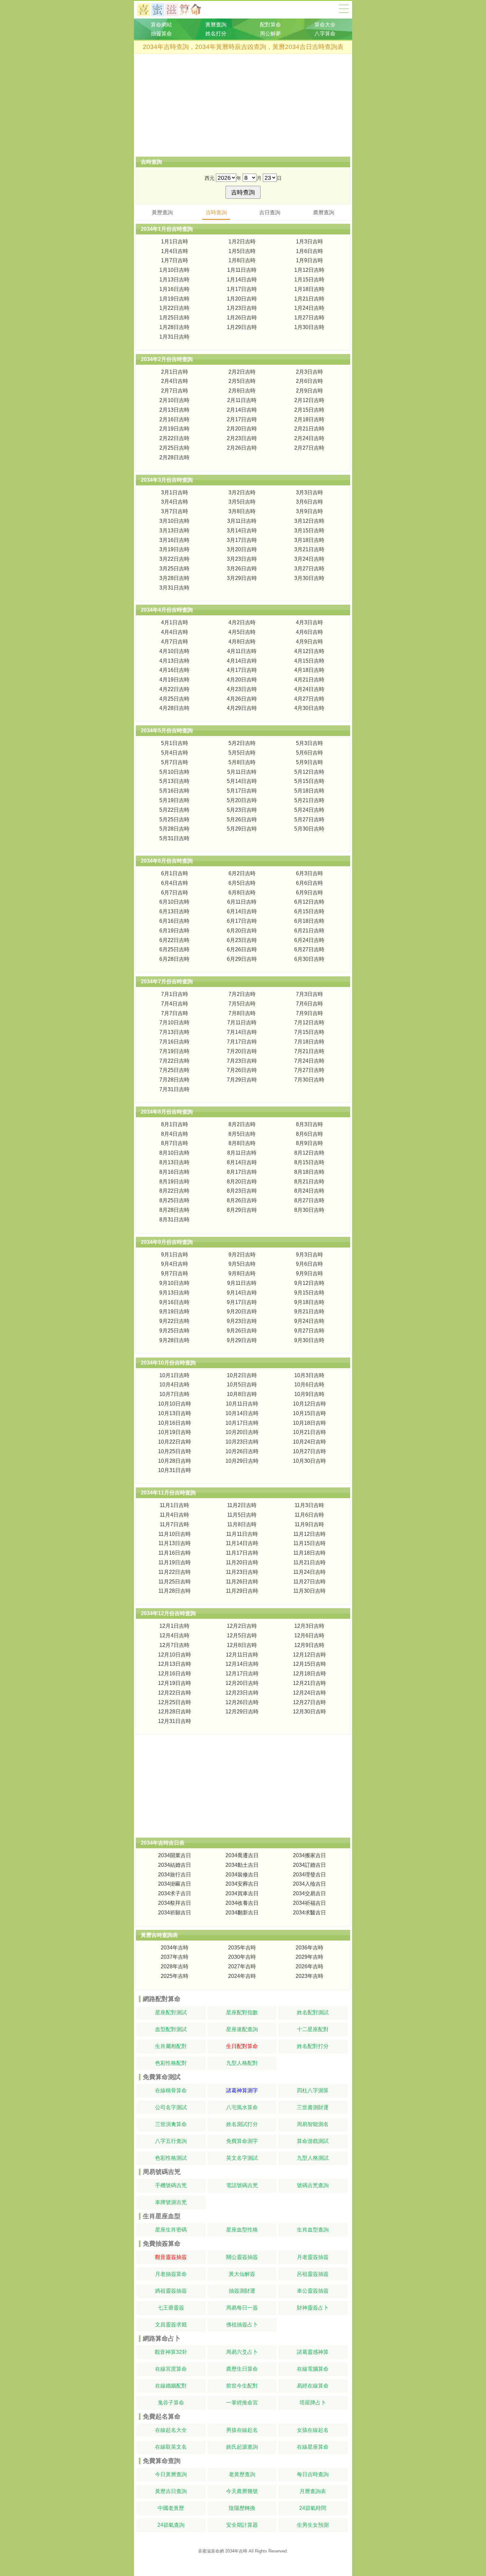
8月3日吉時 (309, 1124)
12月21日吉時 (309, 1683)
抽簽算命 (161, 34)
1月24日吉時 (309, 308)
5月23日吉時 (242, 810)
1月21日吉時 (309, 299)
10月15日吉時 (309, 1413)
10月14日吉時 (242, 1413)
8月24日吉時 (309, 1191)
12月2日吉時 (242, 1626)
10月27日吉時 (309, 1451)
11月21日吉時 (309, 1562)
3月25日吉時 (174, 569)
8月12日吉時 (309, 1153)
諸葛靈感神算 (313, 2352)
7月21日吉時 (309, 1051)
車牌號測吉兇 (171, 2202)
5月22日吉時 (174, 810)
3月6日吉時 (309, 502)
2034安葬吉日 (242, 1884)
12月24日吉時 (309, 1693)
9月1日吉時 (175, 1255)
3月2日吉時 (242, 492)
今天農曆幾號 (242, 2491)
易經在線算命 (313, 2386)
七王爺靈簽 (171, 2308)
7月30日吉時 (309, 1080)
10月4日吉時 (174, 1385)
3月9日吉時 (309, 511)
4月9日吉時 (309, 642)
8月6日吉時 (309, 1134)
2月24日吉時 (309, 438)
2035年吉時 (242, 1948)
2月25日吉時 (174, 448)
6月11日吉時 (242, 902)
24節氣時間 (313, 2508)
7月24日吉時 (309, 1061)
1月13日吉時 (174, 280)
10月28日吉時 (175, 1461)
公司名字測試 (171, 2107)
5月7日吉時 (175, 762)
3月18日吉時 (309, 540)
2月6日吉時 (309, 381)
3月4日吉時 (175, 502)
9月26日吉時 (242, 1331)
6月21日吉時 (309, 931)
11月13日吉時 (175, 1543)
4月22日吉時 (174, 689)
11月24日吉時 (309, 1572)
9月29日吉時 (242, 1340)
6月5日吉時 (242, 883)
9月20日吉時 (242, 1311)
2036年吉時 (309, 1948)
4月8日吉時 (242, 642)
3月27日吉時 (309, 569)
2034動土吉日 (242, 1865)
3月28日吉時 (174, 578)
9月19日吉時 (174, 1311)
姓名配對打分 (313, 2046)
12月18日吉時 (309, 1674)
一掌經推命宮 (242, 2403)
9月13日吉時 (174, 1293)
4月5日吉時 (242, 632)
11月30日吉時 (309, 1591)
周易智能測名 (313, 2124)
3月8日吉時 (242, 511)
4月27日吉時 (309, 699)
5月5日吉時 (242, 753)
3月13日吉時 (174, 531)
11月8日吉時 (242, 1524)
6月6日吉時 (309, 883)
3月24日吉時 (309, 559)
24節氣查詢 (171, 2525)
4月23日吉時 (242, 689)
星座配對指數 (242, 2012)
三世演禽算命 (171, 2124)
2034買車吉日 (242, 1893)
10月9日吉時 (309, 1394)
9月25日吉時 (174, 1331)
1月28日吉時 (174, 327)
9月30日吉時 (309, 1340)
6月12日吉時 (309, 902)
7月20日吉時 (242, 1051)
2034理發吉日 (309, 1875)
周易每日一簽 (242, 2308)
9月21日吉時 (309, 1311)
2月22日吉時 (174, 438)
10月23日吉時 (242, 1442)
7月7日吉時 (175, 1013)
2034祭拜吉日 (175, 1903)
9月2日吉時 (242, 1255)
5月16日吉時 (174, 791)
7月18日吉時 (309, 1042)
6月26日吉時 (242, 949)
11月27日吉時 (309, 1582)
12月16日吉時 (175, 1674)
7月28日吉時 (174, 1080)
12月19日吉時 (175, 1683)
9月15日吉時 (309, 1293)
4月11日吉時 (242, 651)
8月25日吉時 (174, 1200)
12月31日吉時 (175, 1721)
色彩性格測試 (171, 2158)
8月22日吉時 (174, 1191)
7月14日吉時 (242, 1032)
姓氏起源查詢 (242, 2447)
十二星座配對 (313, 2029)
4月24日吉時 (309, 689)
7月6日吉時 (309, 1004)
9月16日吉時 (174, 1302)
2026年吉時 (309, 1966)
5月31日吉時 (174, 838)
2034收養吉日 (242, 1903)
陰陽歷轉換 (242, 2508)
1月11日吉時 (242, 270)
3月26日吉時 (242, 569)
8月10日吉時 (174, 1153)
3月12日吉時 (309, 521)
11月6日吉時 (309, 1515)
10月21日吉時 (309, 1432)
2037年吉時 (175, 1957)
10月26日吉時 (242, 1451)
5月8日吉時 (242, 762)
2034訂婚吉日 (309, 1865)
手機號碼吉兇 (171, 2185)
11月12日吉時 (309, 1534)
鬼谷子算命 (171, 2403)
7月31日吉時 (174, 1089)
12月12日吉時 (309, 1655)
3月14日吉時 (242, 531)
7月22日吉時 (174, 1061)
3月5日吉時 (242, 502)
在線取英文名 (171, 2447)
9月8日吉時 (242, 1273)
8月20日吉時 (242, 1182)
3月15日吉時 (309, 531)
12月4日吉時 (174, 1636)
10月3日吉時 (309, 1375)
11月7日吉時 (174, 1524)
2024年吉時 (242, 1976)
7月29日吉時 (242, 1080)
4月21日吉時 (309, 680)
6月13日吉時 (174, 911)
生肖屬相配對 (171, 2046)
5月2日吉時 (242, 743)
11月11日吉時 (242, 1534)
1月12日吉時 (309, 270)
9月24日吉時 (309, 1321)
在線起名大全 (171, 2430)
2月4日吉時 (175, 381)
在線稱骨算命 (171, 2090)
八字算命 (325, 34)
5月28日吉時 (174, 829)
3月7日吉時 (175, 511)
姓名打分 (216, 34)
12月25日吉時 (175, 1702)
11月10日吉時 (175, 1534)
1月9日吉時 (309, 260)
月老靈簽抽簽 (313, 2257)
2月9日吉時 (309, 391)
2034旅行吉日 (175, 1875)
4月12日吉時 (309, 651)
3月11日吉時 (242, 521)
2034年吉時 (175, 1948)
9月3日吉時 (309, 1255)
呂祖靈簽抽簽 (313, 2274)
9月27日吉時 (309, 1331)
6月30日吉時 (309, 959)
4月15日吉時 (309, 661)
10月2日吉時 (242, 1375)
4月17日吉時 (242, 670)
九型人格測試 (313, 2158)
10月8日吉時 (242, 1394)
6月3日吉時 (309, 873)
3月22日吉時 (174, 559)
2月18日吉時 (309, 419)
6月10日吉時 (174, 902)
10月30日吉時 (309, 1461)
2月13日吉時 (174, 410)
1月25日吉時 (174, 318)
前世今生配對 (242, 2386)
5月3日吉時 (309, 743)
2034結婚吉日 (175, 1865)
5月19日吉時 (174, 800)
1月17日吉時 (242, 289)
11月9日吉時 (309, 1524)
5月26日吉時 (242, 819)
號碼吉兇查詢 (313, 2185)
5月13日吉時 (174, 781)
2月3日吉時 (309, 372)
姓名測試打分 (242, 2124)
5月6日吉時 (309, 753)
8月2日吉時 (242, 1124)
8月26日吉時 (242, 1200)
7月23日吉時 (242, 1061)
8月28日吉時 (174, 1210)
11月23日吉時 (242, 1572)
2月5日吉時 (242, 381)
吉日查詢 (270, 212)
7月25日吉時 (174, 1070)
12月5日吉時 (242, 1636)
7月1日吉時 (175, 994)
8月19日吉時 (174, 1182)
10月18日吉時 (309, 1423)
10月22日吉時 (175, 1442)
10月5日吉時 (242, 1385)
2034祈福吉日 (309, 1903)
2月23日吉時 (242, 438)
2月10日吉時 (174, 400)
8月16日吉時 (174, 1172)
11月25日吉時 (175, 1582)
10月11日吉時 (242, 1404)
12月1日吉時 (174, 1626)
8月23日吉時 (242, 1191)
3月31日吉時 (174, 588)
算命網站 (161, 25)
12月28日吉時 (175, 1712)
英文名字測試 (242, 2158)
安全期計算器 (242, 2525)
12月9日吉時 (309, 1645)
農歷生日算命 (242, 2369)
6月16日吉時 (174, 921)
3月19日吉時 (174, 549)
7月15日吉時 (309, 1032)
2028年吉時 (175, 1966)
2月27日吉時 (309, 448)
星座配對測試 (171, 2012)
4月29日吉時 (242, 708)
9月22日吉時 (174, 1321)
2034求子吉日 (175, 1893)
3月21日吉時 (309, 549)
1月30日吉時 (309, 327)
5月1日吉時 (175, 743)
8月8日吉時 (242, 1143)
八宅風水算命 (242, 2107)
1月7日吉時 (175, 260)
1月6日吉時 (309, 251)
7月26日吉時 (242, 1070)
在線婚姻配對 (171, 2386)
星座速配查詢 (242, 2029)
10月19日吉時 (175, 1432)
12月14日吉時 (242, 1664)
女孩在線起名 (313, 2430)
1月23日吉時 (242, 308)
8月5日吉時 (242, 1134)
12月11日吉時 (242, 1655)
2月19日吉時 (174, 429)
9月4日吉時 (175, 1264)
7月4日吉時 (175, 1004)
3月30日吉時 (309, 578)
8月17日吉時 (242, 1172)
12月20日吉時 (242, 1683)
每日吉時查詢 (313, 2474)
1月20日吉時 (242, 299)
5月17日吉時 (242, 791)
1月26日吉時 (242, 318)
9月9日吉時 (309, 1273)
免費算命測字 (242, 2141)
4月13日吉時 (174, 661)
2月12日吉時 (309, 400)
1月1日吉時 (175, 242)
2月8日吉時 (242, 391)
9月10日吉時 (174, 1283)
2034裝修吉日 (242, 1875)
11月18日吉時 (309, 1553)
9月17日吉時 (242, 1302)
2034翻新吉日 (242, 1913)
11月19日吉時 (175, 1562)
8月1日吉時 (175, 1124)
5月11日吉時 (242, 772)
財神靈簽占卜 (313, 2308)
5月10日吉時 (174, 772)
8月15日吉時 (309, 1162)
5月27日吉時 (309, 819)
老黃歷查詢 (242, 2474)
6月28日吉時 (174, 959)
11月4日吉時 (174, 1515)
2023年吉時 (309, 1976)
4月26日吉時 (242, 699)
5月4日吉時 (175, 753)
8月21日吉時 (309, 1182)
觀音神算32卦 (171, 2352)
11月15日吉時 (309, 1543)
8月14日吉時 (242, 1162)
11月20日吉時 (242, 1562)
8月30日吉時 (309, 1210)
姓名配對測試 (313, 2012)
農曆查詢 (324, 212)
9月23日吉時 (242, 1321)
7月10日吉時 (174, 1022)
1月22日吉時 (174, 308)
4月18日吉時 (309, 670)
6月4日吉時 (175, 883)
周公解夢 (270, 34)
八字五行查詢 (171, 2141)
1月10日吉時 (174, 270)
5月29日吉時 (242, 829)
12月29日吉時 (242, 1712)
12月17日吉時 (242, 1674)
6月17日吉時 (242, 921)
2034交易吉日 (309, 1893)
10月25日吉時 (175, 1451)
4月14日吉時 (242, 661)
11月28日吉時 (175, 1591)
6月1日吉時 (175, 873)
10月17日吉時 (242, 1423)
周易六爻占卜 (242, 2352)
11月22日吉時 (175, 1572)
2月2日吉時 (242, 372)
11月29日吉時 (242, 1591)
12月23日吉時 (242, 1693)
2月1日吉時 (175, 372)
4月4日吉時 (175, 632)
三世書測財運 (313, 2107)
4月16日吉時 (174, 670)
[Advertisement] (243, 105)
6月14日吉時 (242, 911)
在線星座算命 (313, 2447)
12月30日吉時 (309, 1712)
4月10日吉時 (174, 651)
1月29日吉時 (242, 327)
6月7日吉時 (175, 893)
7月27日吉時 (309, 1070)
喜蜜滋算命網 (174, 10)
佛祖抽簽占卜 (242, 2325)
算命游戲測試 (313, 2141)
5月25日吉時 (174, 819)
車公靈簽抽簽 (313, 2291)
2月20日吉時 (242, 429)
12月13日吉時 (175, 1664)
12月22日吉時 (175, 1693)
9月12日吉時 (309, 1283)
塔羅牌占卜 (313, 2403)
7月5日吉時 (242, 1004)
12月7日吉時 (174, 1645)
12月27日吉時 (309, 1702)
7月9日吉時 (309, 1013)
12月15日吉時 (309, 1664)
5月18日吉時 (309, 791)
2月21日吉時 (309, 429)
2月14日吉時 (242, 410)
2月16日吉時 (174, 419)
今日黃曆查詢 (171, 2474)
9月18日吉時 (309, 1302)
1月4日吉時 (175, 251)
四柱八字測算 (313, 2090)
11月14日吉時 (242, 1543)
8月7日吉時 (175, 1143)
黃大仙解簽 (242, 2274)
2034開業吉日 (175, 1855)
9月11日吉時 (242, 1283)
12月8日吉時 (242, 1645)
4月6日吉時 (309, 632)
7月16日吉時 (174, 1042)
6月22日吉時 (174, 940)
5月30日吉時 (309, 829)
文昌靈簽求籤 (171, 2325)
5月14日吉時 (242, 781)
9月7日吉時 (175, 1273)
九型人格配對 (242, 2063)
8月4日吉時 (175, 1134)
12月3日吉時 (309, 1626)
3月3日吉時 (309, 492)
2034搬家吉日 (309, 1855)
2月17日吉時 (242, 419)
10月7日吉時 (174, 1394)
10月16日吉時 (175, 1423)
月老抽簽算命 (171, 2274)
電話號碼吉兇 (242, 2185)
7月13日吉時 (174, 1032)
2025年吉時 (175, 1976)
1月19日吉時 (174, 299)
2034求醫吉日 (309, 1913)
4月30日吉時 (309, 708)
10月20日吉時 (242, 1432)
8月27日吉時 (309, 1200)
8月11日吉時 (242, 1153)
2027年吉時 (242, 1966)
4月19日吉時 (174, 680)
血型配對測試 (171, 2029)
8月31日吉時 (174, 1220)
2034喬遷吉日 (242, 1855)
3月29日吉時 (242, 578)
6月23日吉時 (242, 940)
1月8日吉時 (242, 260)
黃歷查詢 (162, 212)
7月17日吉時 (242, 1042)
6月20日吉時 (242, 931)
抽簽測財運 (242, 2291)
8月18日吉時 (309, 1172)
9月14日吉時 (242, 1293)
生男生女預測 (313, 2525)
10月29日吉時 (242, 1461)
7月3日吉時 (309, 994)
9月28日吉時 (174, 1340)
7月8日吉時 (242, 1013)
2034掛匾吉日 (175, 1884)
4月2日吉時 (242, 622)
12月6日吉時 (309, 1636)
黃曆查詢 (216, 25)
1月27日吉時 (309, 318)
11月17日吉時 (242, 1553)
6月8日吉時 (242, 893)
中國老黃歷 (171, 2508)
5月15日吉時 (309, 781)
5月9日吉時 (309, 762)
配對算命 (270, 25)
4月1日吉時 (175, 622)
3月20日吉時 (242, 549)
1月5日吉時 (242, 251)
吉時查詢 (216, 212)
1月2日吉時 (242, 242)
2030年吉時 (242, 1957)
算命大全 (344, 9)
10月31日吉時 (175, 1470)
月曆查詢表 (313, 2491)
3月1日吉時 (175, 492)
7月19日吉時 (174, 1051)
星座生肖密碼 (171, 2230)
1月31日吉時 (174, 337)
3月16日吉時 (174, 540)
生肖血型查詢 (313, 2230)
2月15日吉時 (309, 410)
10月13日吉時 (175, 1413)
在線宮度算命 (171, 2369)
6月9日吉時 (309, 893)
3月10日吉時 (174, 521)
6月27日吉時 (309, 949)
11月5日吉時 (242, 1515)
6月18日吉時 (309, 921)
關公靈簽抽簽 (242, 2257)
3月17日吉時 (242, 540)
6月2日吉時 (242, 873)
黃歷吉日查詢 (171, 2491)
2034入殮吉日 (309, 1884)
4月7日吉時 (175, 642)
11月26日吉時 (242, 1582)
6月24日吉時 (309, 940)
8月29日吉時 (242, 1210)
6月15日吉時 (309, 911)
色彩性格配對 (171, 2063)
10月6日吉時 (309, 1385)
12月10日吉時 (175, 1655)
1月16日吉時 (174, 289)
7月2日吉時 (242, 994)
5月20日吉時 (242, 800)
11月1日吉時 (174, 1505)
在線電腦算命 (313, 2369)
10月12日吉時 (309, 1404)
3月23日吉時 (242, 559)
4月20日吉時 (242, 680)
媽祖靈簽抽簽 (171, 2291)
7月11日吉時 (242, 1022)
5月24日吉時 (309, 810)
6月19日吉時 (174, 931)
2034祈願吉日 (175, 1913)
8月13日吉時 (174, 1162)
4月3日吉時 (309, 622)
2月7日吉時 (175, 391)
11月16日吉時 (175, 1553)
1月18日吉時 (309, 289)
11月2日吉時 (242, 1505)
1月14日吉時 (242, 280)
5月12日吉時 (309, 772)
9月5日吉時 (242, 1264)
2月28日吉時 (174, 457)
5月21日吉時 (309, 800)
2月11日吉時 (242, 400)
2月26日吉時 (242, 448)
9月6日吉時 (309, 1264)
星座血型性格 (242, 2230)
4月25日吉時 (174, 699)
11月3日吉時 (309, 1505)
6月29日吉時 (242, 959)
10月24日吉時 (309, 1442)
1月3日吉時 (309, 242)
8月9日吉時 (309, 1143)
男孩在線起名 (242, 2430)
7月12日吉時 (309, 1022)
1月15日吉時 (309, 280)
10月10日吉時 (175, 1404)
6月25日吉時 (174, 949)
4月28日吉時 (174, 708)
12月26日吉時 (242, 1702)
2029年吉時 (309, 1957)
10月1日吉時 (174, 1375)
